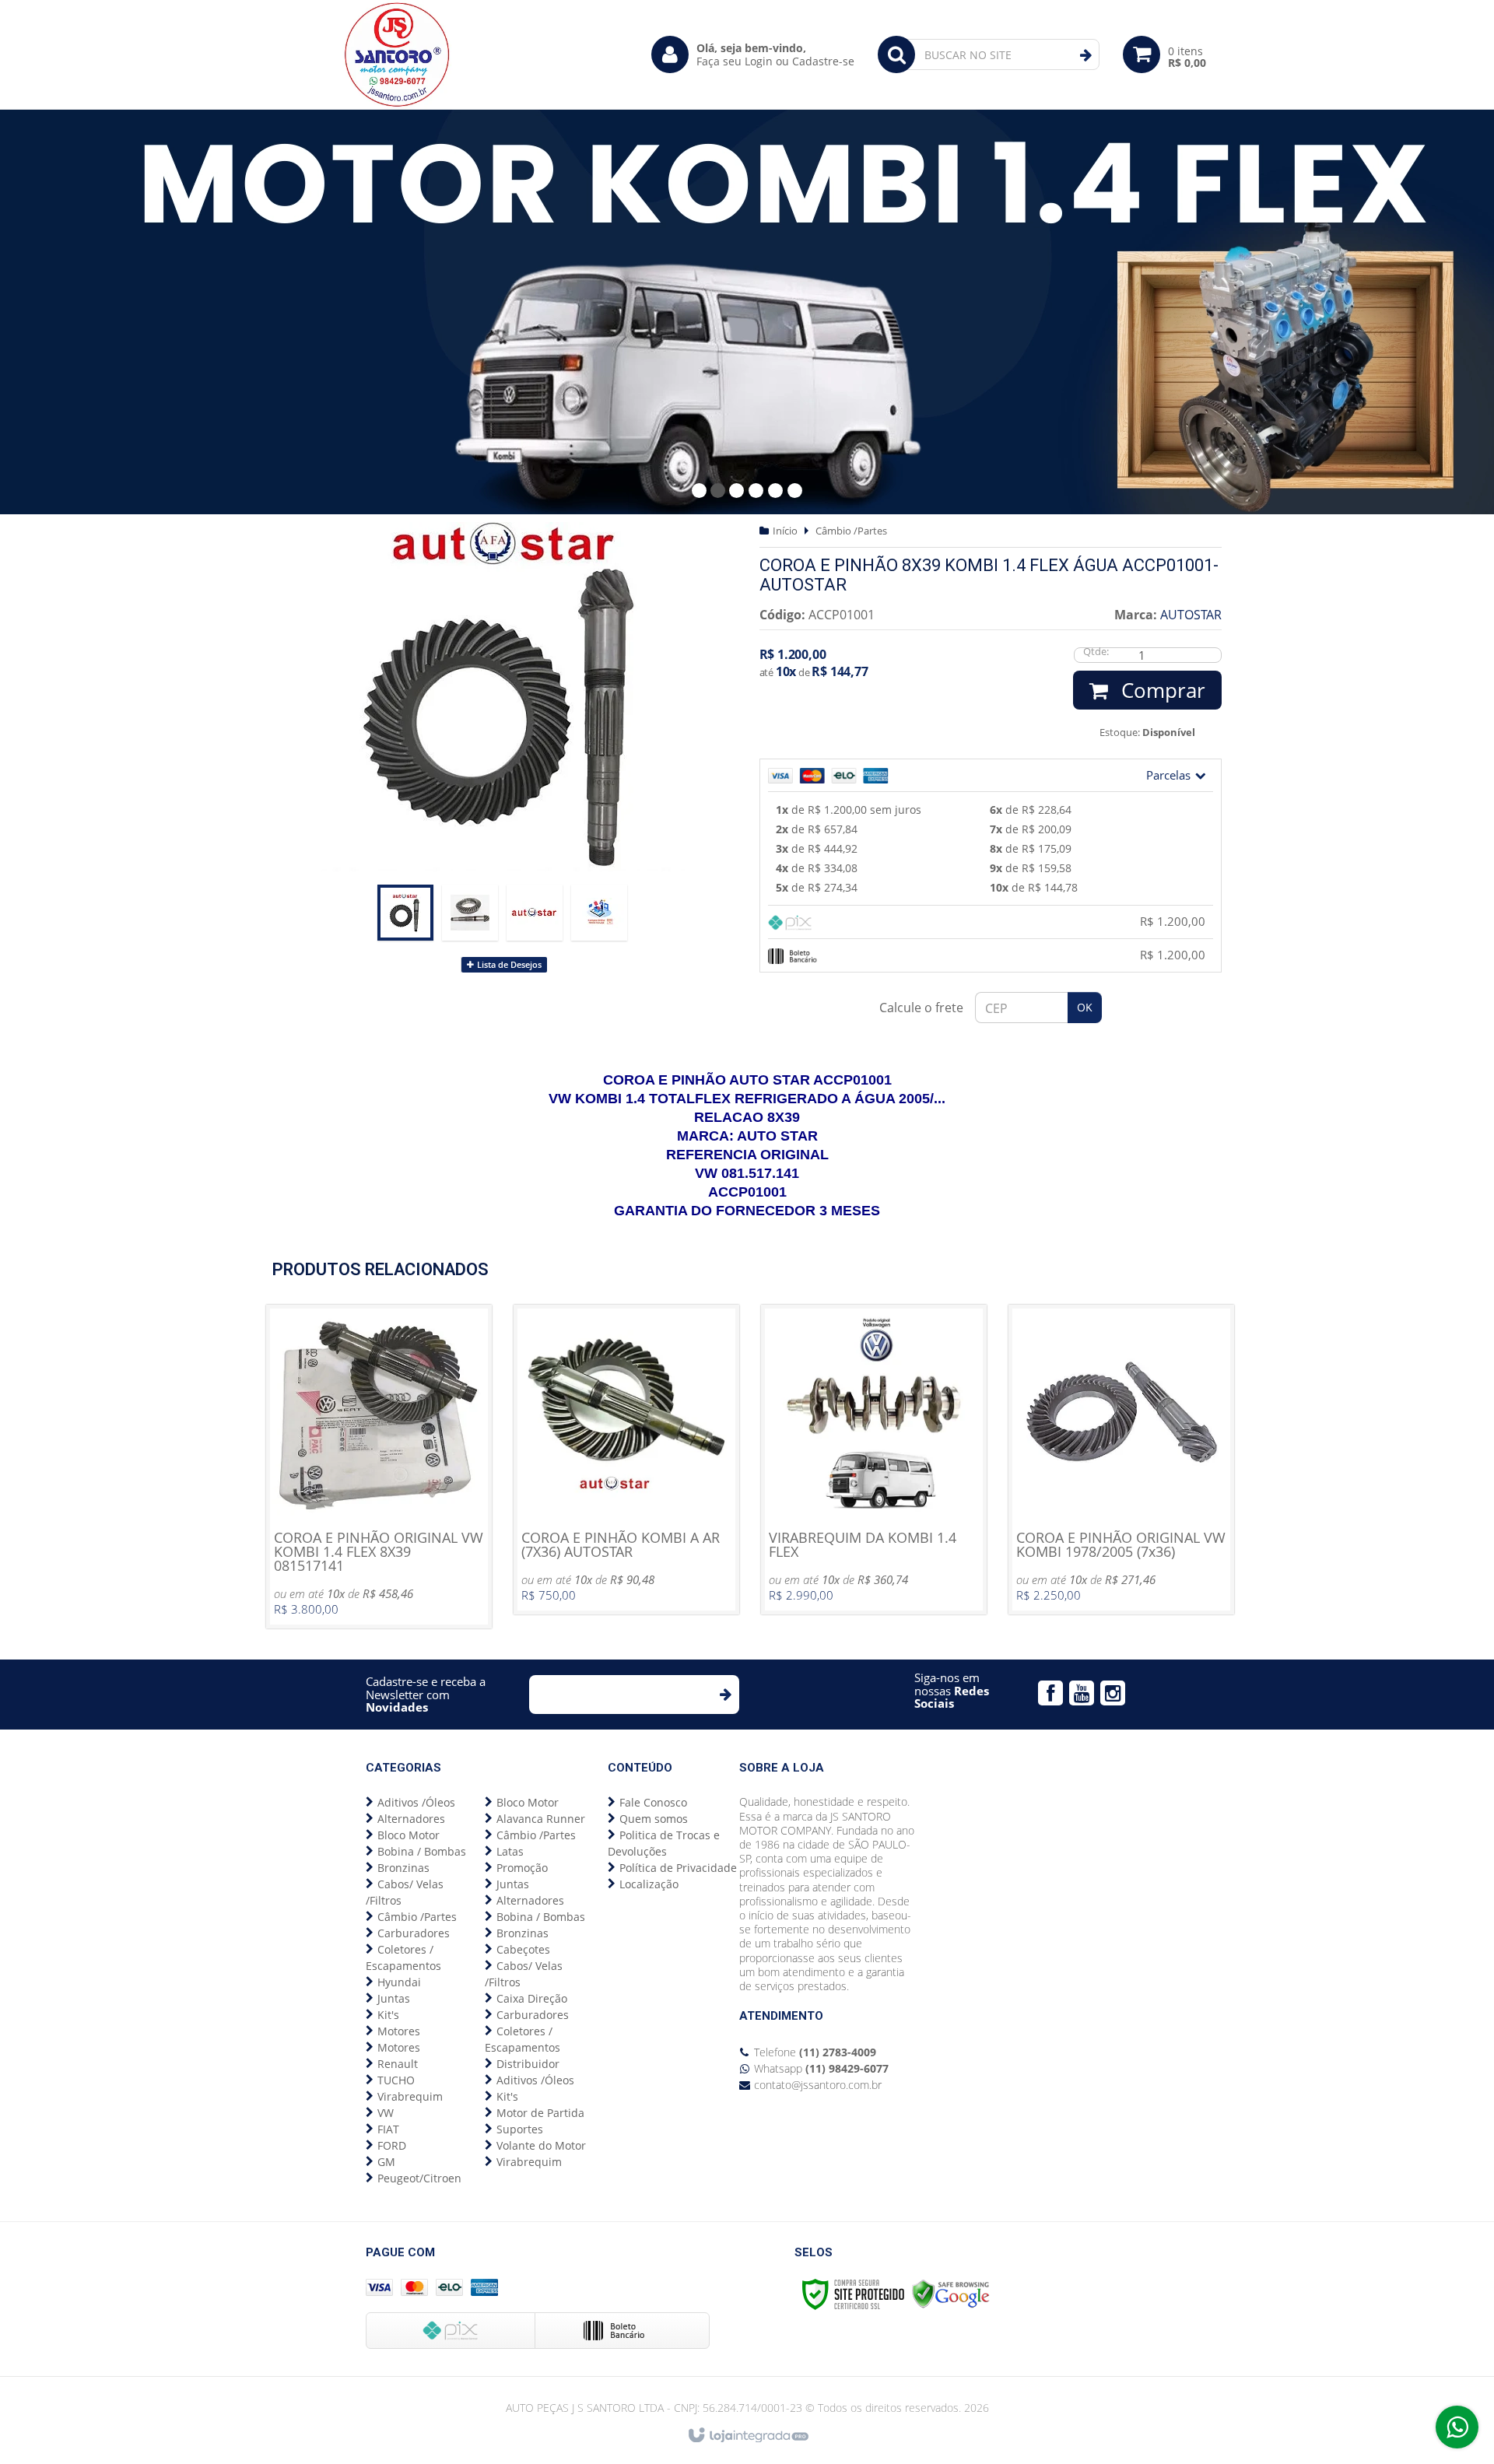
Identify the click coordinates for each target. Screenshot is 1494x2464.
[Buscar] (1086, 55)
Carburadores (414, 1933)
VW (386, 2113)
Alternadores (411, 1819)
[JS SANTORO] (397, 54)
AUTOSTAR (1191, 615)
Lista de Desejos (508, 964)
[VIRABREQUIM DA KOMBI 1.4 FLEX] (874, 1460)
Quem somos (654, 1819)
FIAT (388, 2129)
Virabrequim (410, 2096)
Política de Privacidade (678, 1868)
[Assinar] (725, 1695)
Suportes (520, 2129)
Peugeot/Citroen (419, 2178)
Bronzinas (403, 1868)
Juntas (394, 1998)
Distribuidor (528, 2064)
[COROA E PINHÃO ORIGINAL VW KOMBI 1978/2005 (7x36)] (1121, 1460)
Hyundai (399, 1982)
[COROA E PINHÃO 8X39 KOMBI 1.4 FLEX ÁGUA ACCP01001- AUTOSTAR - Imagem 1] (405, 913)
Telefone (815, 2052)
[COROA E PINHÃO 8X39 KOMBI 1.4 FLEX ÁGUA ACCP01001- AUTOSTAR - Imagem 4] (599, 913)
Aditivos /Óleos (416, 1802)
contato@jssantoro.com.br (818, 2085)
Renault (398, 2064)
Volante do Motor (541, 2145)
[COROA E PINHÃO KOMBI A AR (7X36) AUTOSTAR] (626, 1460)
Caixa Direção (532, 1998)
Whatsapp (821, 2068)
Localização (649, 1884)
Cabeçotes (523, 1949)
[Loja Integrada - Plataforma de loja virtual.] (747, 2436)
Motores (399, 2031)
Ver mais (379, 1496)
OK (1085, 1007)
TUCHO (396, 2080)
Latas (510, 1851)
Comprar (1161, 690)
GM (386, 2162)
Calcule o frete (921, 1008)
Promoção (522, 1868)
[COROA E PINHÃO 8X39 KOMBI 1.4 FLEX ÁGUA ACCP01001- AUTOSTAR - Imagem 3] (535, 913)
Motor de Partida (540, 2113)
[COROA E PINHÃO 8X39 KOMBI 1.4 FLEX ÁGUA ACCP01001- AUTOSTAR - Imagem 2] (470, 913)
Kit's (388, 2015)
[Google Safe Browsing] (951, 2293)
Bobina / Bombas (422, 1851)
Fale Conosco (653, 1802)
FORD (392, 2145)
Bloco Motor (409, 1835)
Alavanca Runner (541, 1819)
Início (785, 531)
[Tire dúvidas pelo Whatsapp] (1457, 2427)
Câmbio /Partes (851, 531)
